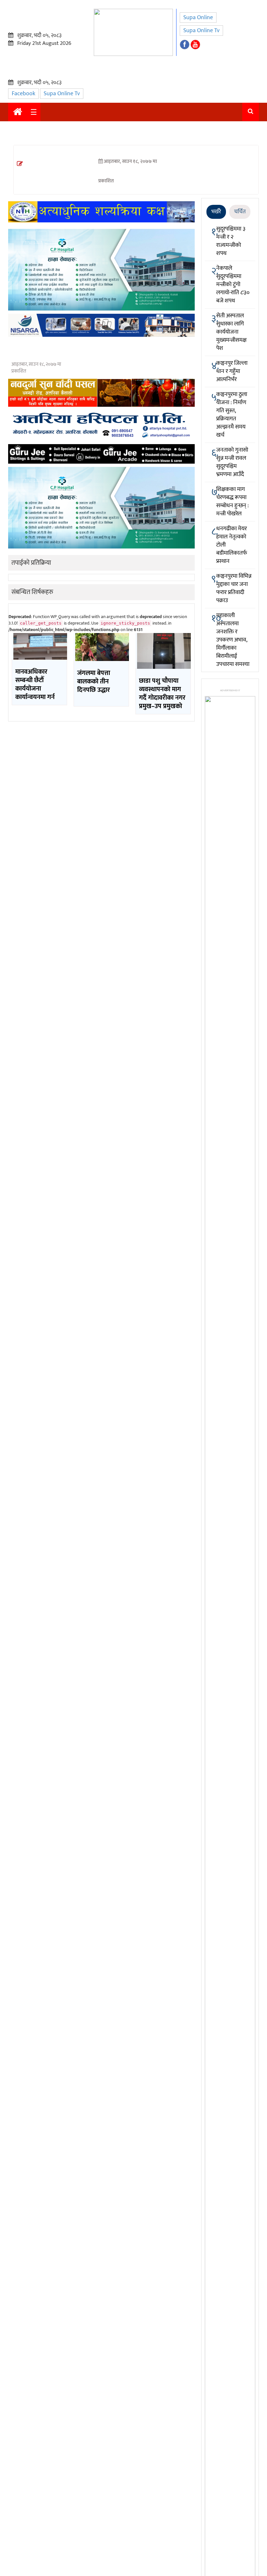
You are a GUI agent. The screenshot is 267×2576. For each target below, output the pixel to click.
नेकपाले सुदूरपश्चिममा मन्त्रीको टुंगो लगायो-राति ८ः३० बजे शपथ (233, 284)
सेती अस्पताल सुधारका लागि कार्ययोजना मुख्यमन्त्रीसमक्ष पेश (231, 332)
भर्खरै (216, 212)
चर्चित (240, 212)
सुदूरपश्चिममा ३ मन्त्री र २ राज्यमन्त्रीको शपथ (231, 241)
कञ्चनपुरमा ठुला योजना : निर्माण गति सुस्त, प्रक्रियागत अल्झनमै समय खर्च (232, 415)
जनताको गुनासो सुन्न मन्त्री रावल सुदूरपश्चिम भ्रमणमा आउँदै (232, 462)
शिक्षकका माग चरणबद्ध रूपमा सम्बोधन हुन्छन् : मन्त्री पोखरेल (232, 502)
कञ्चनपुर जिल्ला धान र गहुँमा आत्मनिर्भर (232, 371)
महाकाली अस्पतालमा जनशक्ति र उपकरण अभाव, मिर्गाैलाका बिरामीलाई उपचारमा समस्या (233, 640)
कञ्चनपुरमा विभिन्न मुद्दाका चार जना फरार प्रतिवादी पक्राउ (234, 588)
